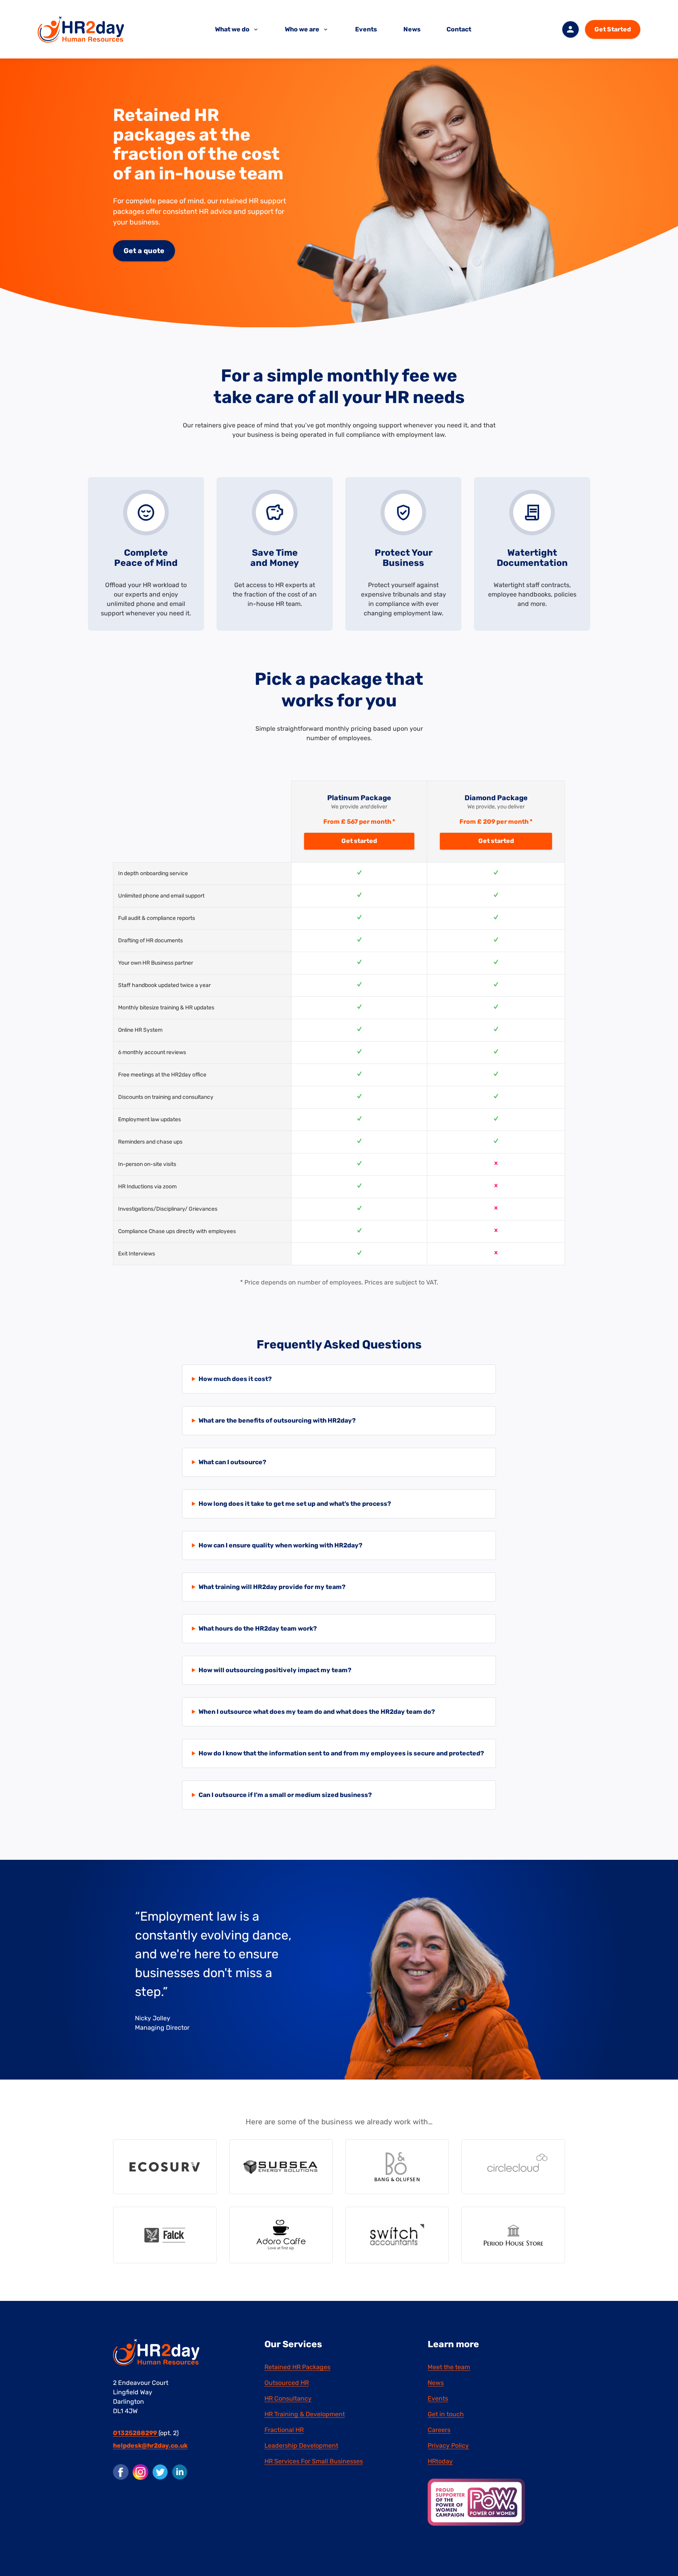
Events (366, 29)
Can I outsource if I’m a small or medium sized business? (285, 1795)
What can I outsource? (232, 1462)
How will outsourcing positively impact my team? (275, 1670)
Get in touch (446, 2414)
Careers (439, 2430)
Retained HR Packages (297, 2367)
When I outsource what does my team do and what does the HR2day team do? (317, 1712)
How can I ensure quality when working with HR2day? (281, 1545)
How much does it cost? (235, 1379)
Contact (459, 29)
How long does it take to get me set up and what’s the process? (295, 1504)
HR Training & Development (305, 2414)
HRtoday (440, 2461)
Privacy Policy (448, 2446)
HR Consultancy (288, 2398)
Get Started (613, 29)
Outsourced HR (287, 2383)
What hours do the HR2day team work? (258, 1628)
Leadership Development (301, 2446)
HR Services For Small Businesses (314, 2461)
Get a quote (144, 251)
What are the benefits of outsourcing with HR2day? (277, 1420)
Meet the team (449, 2367)
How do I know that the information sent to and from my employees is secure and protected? (341, 1753)
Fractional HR (284, 2430)
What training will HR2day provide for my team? (272, 1587)
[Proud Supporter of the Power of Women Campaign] (476, 2502)
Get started (359, 841)
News (412, 29)
